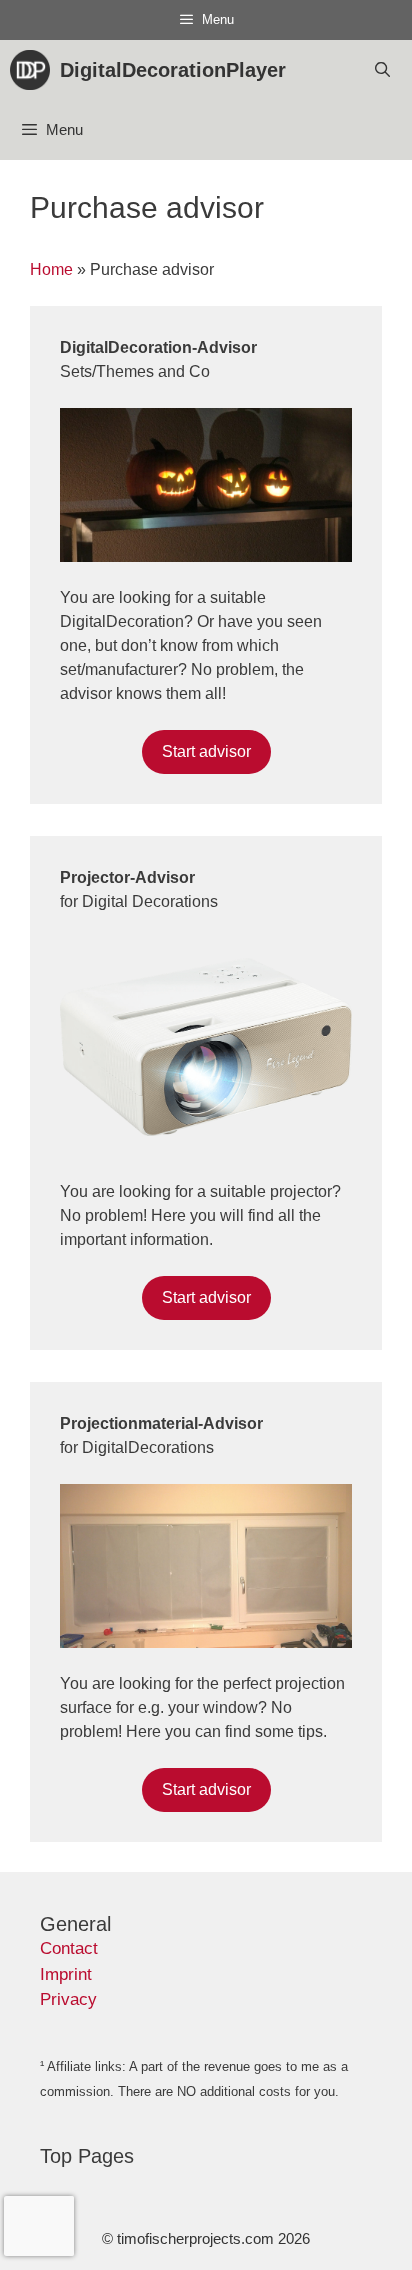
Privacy (68, 1999)
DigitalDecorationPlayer (173, 70)
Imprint (66, 1974)
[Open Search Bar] (382, 70)
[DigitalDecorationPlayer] (35, 70)
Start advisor (206, 751)
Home (51, 269)
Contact (69, 1948)
